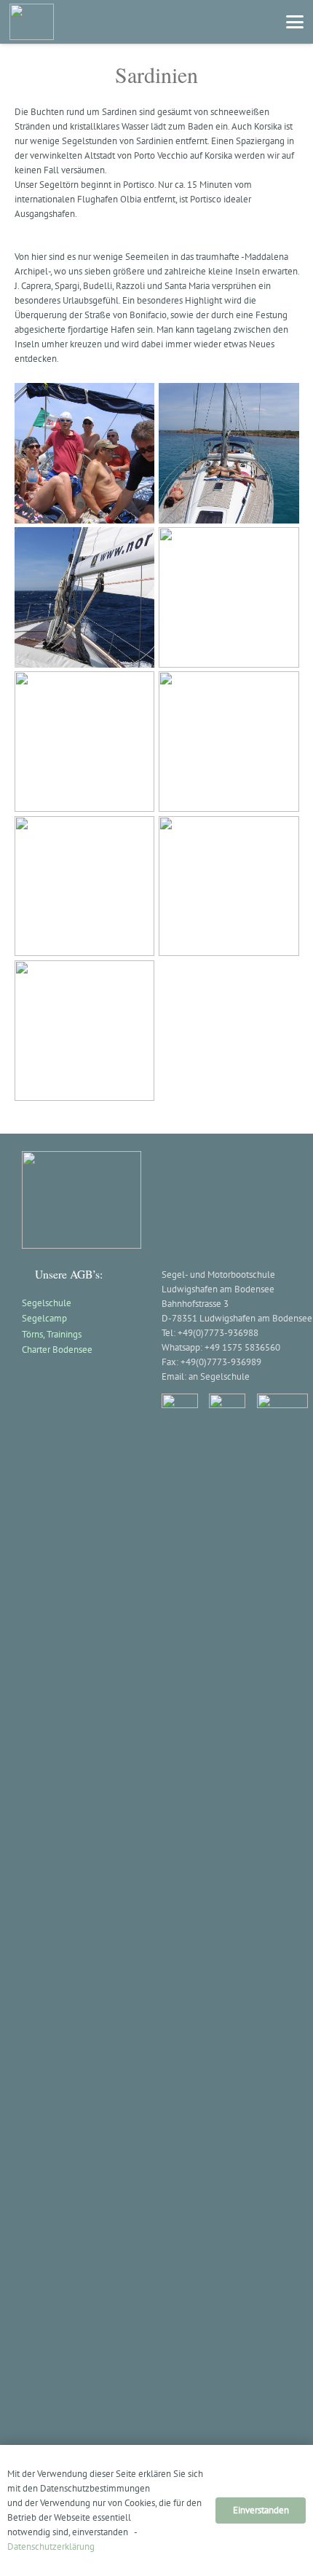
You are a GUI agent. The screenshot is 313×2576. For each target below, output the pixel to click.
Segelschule (47, 1303)
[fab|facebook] (180, 1940)
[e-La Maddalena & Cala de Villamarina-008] (85, 886)
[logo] (32, 22)
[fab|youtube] (282, 1408)
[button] (295, 22)
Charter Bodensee (57, 1350)
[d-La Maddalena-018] (229, 742)
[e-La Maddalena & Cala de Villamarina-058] (85, 1031)
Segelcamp (44, 1318)
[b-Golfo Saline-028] (85, 453)
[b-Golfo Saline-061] (85, 597)
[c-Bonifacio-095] (229, 597)
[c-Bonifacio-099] (85, 742)
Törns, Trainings (52, 1334)
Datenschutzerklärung (51, 2547)
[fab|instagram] (227, 1940)
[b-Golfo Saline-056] (229, 453)
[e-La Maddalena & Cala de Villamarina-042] (229, 886)
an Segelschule (219, 1376)
